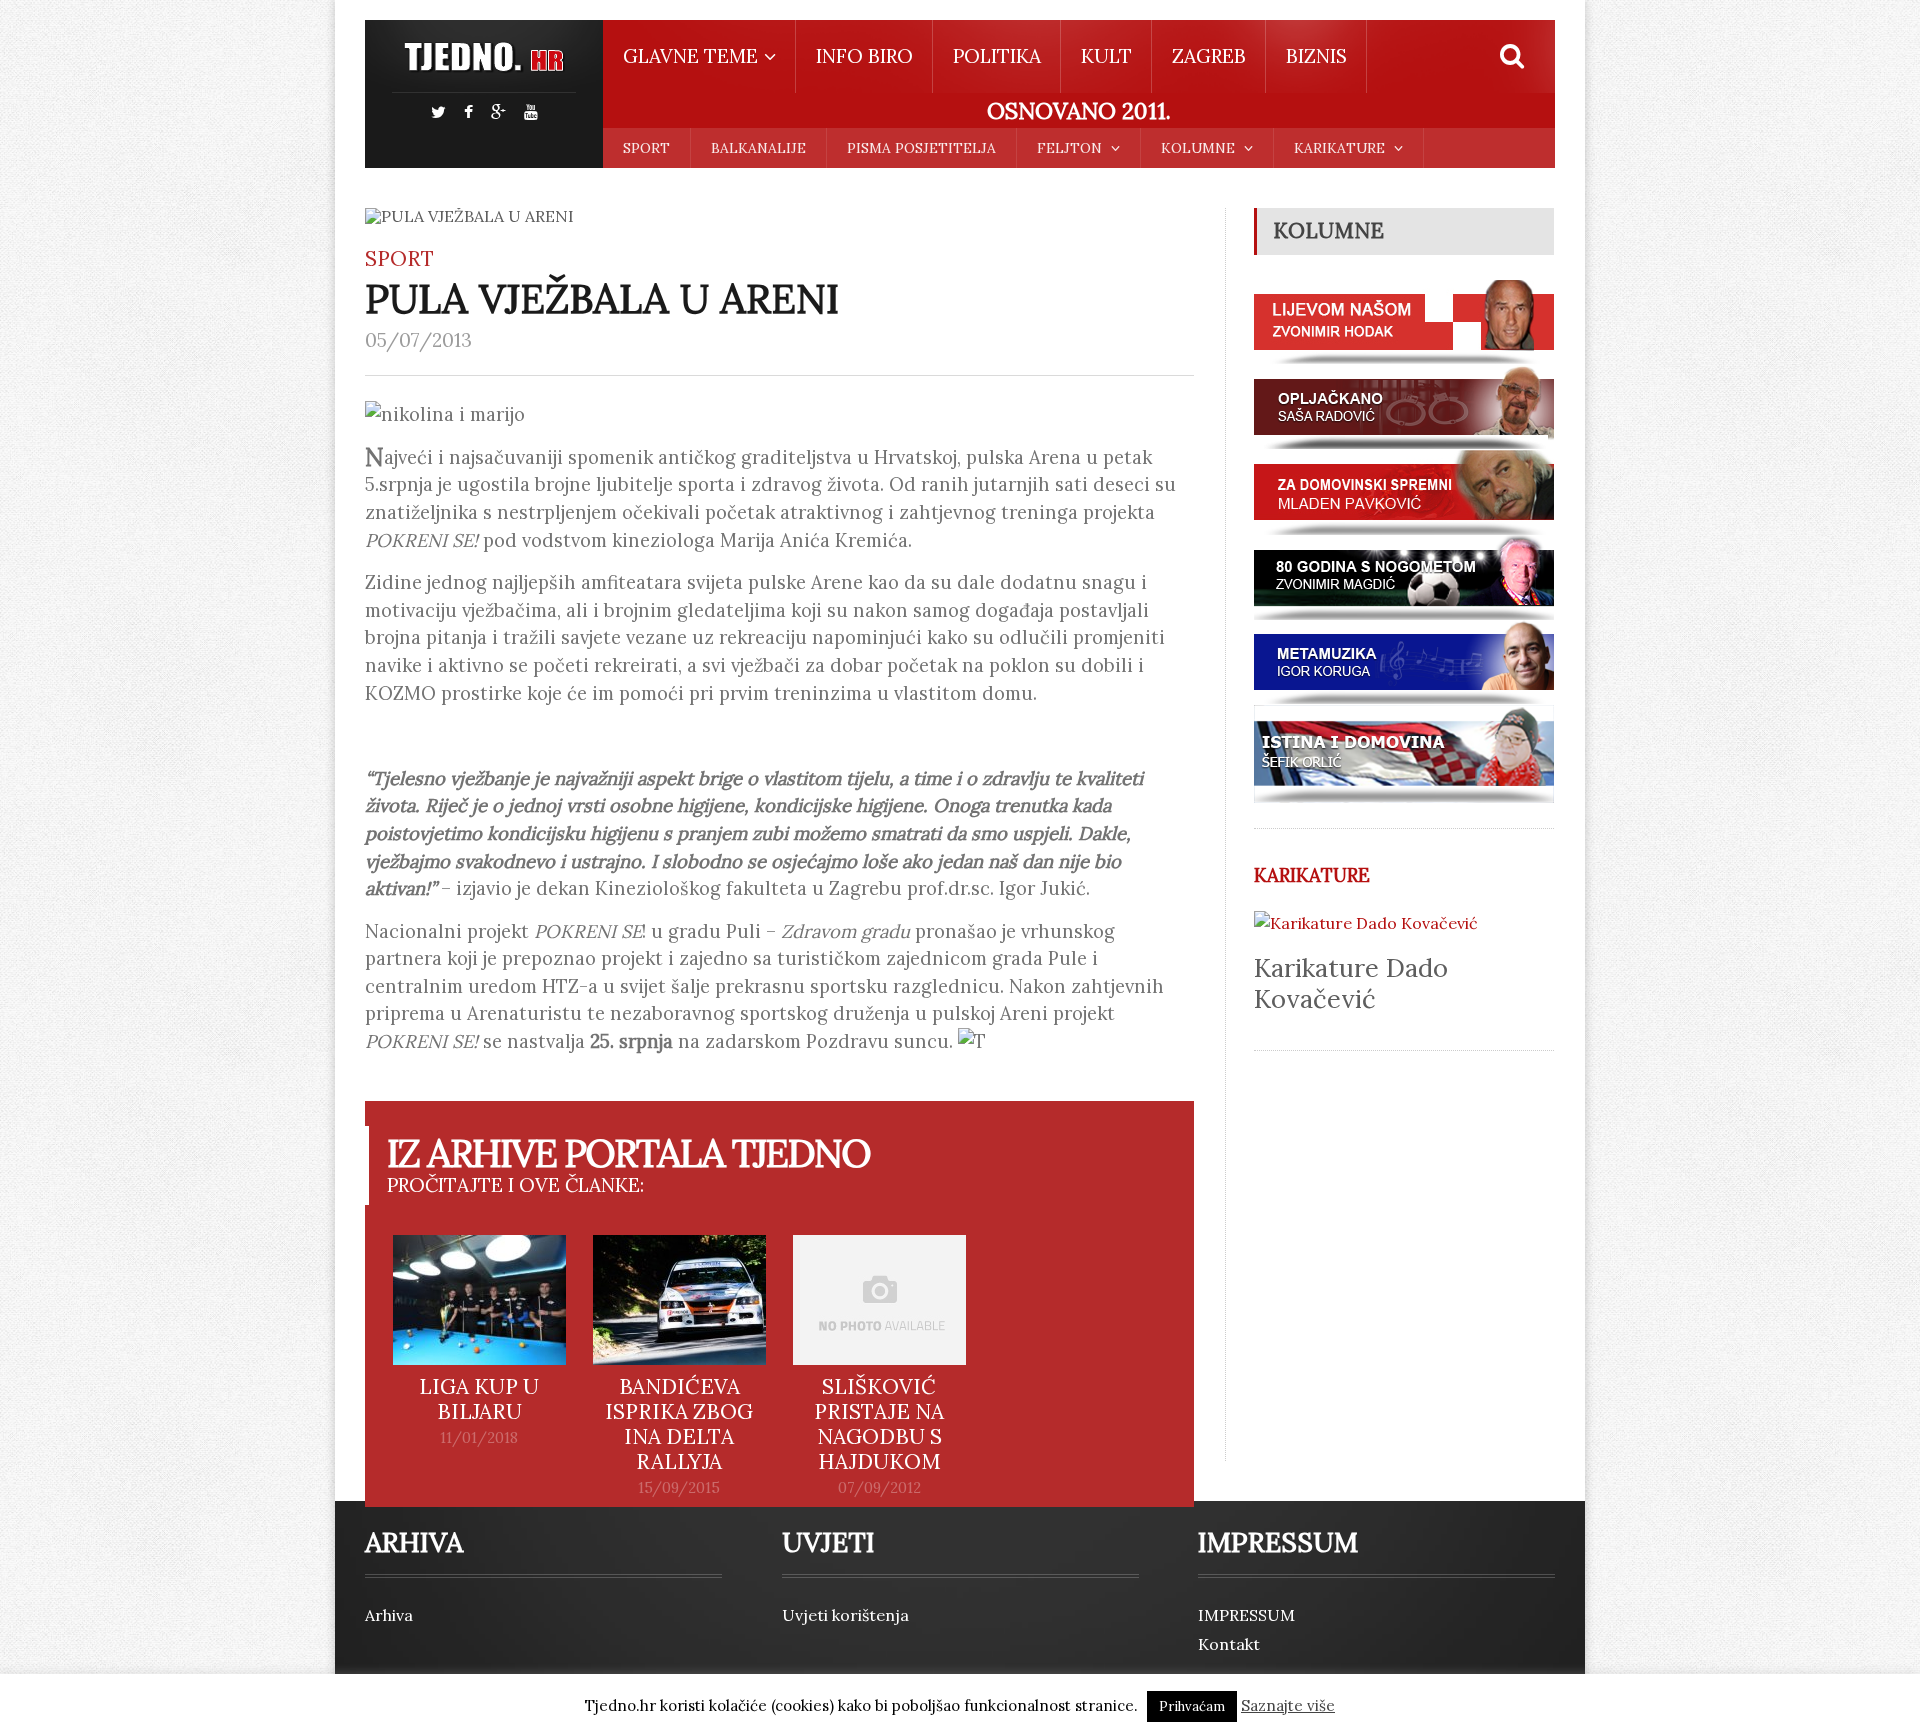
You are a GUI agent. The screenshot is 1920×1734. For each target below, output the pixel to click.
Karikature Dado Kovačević (1351, 983)
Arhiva (389, 1615)
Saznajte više (1288, 1705)
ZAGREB (1209, 56)
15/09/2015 (679, 1488)
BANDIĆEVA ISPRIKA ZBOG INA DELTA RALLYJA (679, 1424)
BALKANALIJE (758, 148)
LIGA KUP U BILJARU (479, 1399)
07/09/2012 (879, 1488)
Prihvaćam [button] (1192, 1706)
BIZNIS (1316, 56)
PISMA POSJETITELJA (921, 148)
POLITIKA (997, 56)
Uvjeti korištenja (845, 1615)
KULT (1106, 56)
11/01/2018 (479, 1438)
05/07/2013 (418, 340)
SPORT (646, 148)
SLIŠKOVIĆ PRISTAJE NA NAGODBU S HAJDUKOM (879, 1424)
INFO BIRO (864, 56)
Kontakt (1229, 1644)
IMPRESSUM (1246, 1615)
